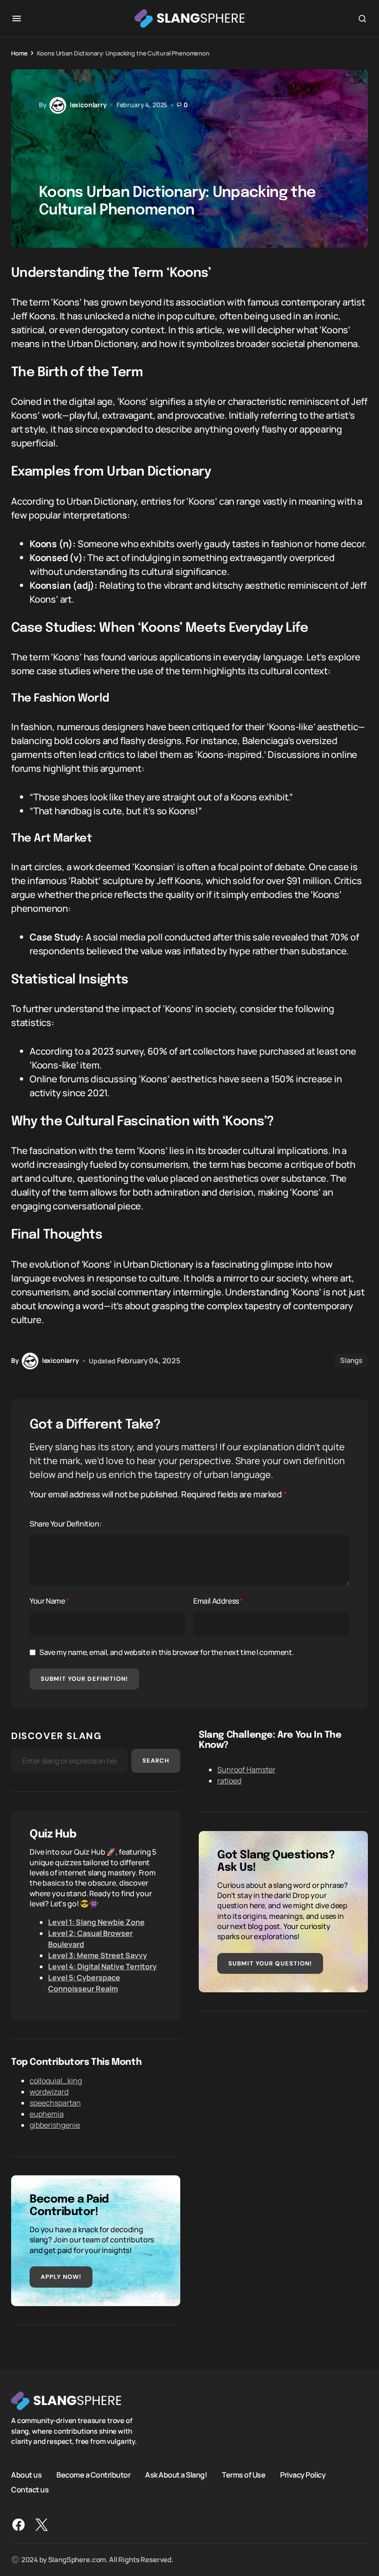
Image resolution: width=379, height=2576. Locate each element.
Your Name (49, 1601)
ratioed (229, 1781)
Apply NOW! (61, 2277)
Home (19, 53)
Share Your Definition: (65, 1524)
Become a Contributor (93, 2474)
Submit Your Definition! (84, 1679)
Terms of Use (244, 2474)
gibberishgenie (55, 2125)
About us (26, 2474)
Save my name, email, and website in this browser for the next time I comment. (166, 1652)
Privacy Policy (303, 2474)
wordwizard (49, 2092)
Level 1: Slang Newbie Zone (96, 1922)
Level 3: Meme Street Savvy (98, 1955)
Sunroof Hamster (246, 1770)
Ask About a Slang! (176, 2474)
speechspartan (55, 2103)
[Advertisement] (283, 2094)
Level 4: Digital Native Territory (102, 1966)
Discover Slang (56, 1736)
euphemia (47, 2114)
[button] (17, 18)
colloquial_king (56, 2081)
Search (156, 1761)
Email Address (218, 1601)
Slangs (351, 1360)
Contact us (30, 2489)
